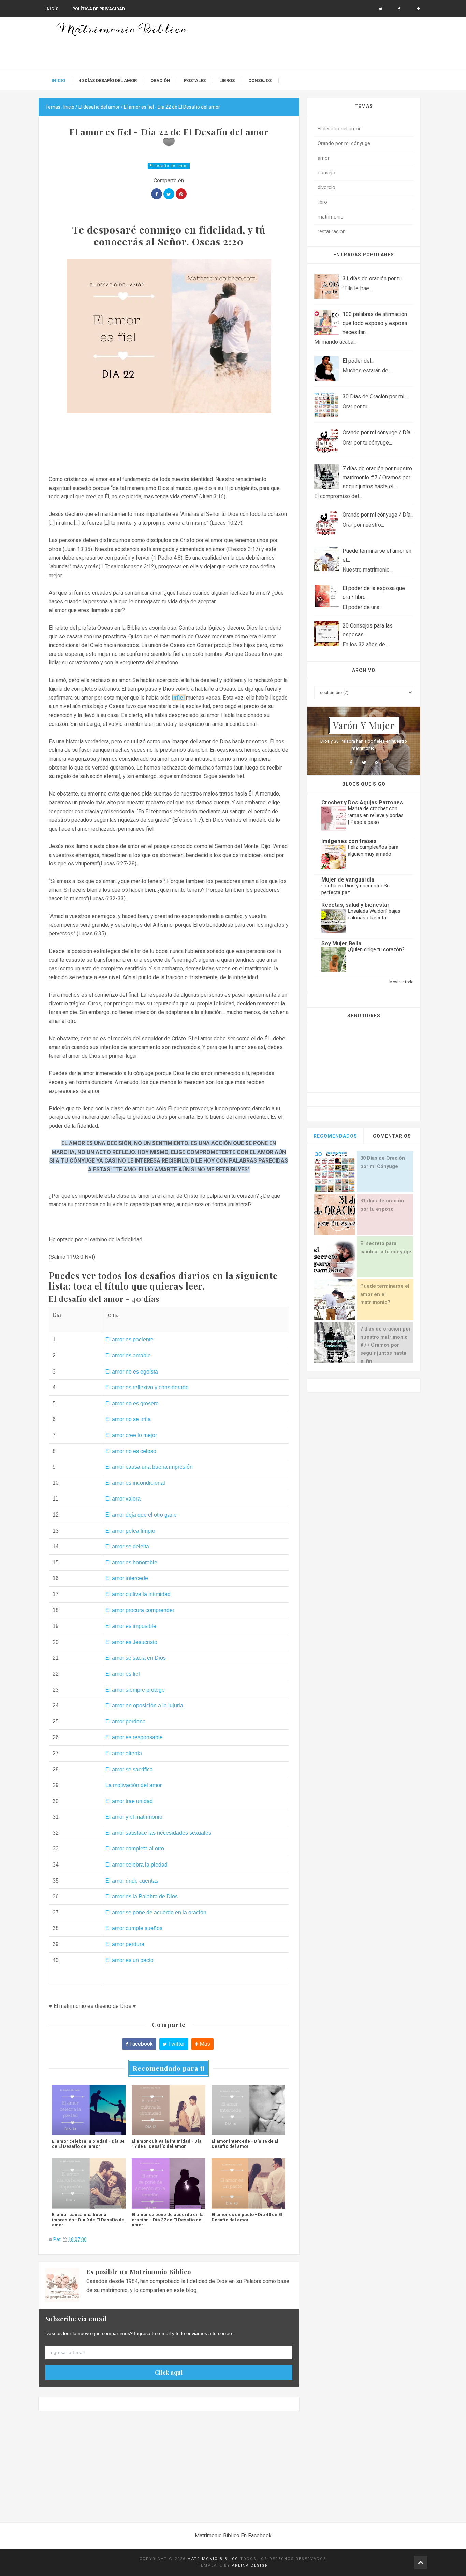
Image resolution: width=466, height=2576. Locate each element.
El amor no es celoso (131, 1451)
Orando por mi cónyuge (344, 144)
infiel (179, 698)
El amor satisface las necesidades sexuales (158, 1833)
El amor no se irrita (128, 1419)
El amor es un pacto (129, 1960)
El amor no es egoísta (132, 1372)
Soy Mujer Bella (341, 944)
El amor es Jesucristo (131, 1642)
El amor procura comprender (140, 1610)
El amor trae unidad (129, 1801)
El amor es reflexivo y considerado (147, 1387)
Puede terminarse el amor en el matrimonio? (385, 1294)
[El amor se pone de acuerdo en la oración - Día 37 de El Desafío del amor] (169, 2183)
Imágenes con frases (349, 841)
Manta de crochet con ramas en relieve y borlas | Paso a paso (376, 815)
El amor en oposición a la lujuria (144, 1706)
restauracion (332, 232)
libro (322, 202)
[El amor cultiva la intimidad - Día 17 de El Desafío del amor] (169, 2110)
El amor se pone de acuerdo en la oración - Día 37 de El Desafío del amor (168, 2220)
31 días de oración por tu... (374, 278)
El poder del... (358, 361)
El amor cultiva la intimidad (138, 1594)
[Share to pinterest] (181, 194)
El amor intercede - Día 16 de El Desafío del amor (245, 2144)
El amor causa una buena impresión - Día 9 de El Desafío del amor (89, 2220)
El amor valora (123, 1499)
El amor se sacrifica (129, 1769)
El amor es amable (128, 1356)
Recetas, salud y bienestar (355, 905)
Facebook (140, 2044)
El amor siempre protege (135, 1690)
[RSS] (376, 763)
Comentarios (392, 1136)
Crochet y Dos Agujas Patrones (362, 803)
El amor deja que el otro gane (141, 1515)
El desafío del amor (169, 166)
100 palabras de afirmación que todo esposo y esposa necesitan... (375, 323)
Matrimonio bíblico (213, 2559)
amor (324, 158)
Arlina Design (250, 2566)
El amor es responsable (134, 1737)
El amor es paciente (129, 1340)
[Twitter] (364, 763)
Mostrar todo (401, 982)
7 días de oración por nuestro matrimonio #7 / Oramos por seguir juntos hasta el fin (385, 1345)
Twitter (176, 2044)
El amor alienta (124, 1753)
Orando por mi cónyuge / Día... (378, 432)
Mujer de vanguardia (348, 880)
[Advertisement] (169, 2469)
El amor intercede (127, 1578)
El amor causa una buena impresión (149, 1467)
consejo (326, 173)
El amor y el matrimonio (134, 1817)
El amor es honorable (131, 1563)
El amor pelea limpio (130, 1531)
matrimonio (331, 217)
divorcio (326, 188)
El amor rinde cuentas (132, 1881)
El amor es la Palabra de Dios (142, 1896)
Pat (57, 2239)
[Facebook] (399, 9)
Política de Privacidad (99, 9)
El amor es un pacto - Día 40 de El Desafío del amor (247, 2217)
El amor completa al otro (135, 1849)
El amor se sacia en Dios (136, 1658)
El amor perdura (125, 1944)
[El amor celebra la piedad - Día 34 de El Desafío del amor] (89, 2110)
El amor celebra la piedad (136, 1865)
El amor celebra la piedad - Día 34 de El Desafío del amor (88, 2144)
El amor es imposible (131, 1626)
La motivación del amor (134, 1785)
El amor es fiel (123, 1674)
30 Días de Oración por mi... (375, 397)
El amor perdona (126, 1722)
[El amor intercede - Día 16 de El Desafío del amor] (248, 2110)
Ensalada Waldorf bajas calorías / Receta (374, 914)
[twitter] (381, 9)
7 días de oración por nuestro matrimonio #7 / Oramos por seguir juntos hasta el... (377, 477)
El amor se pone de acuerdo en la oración (156, 1912)
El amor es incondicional (135, 1483)
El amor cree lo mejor (131, 1435)
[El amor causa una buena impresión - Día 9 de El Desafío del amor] (89, 2183)
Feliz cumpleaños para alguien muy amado (373, 850)
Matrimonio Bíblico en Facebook (233, 2536)
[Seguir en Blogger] (418, 9)
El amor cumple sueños (134, 1928)
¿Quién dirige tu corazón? (376, 949)
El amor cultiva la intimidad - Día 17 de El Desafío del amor (167, 2144)
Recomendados (335, 1136)
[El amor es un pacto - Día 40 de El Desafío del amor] (248, 2183)
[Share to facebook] (157, 194)
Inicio (52, 9)
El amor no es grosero (132, 1403)
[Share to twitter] (169, 194)
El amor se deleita (127, 1546)
